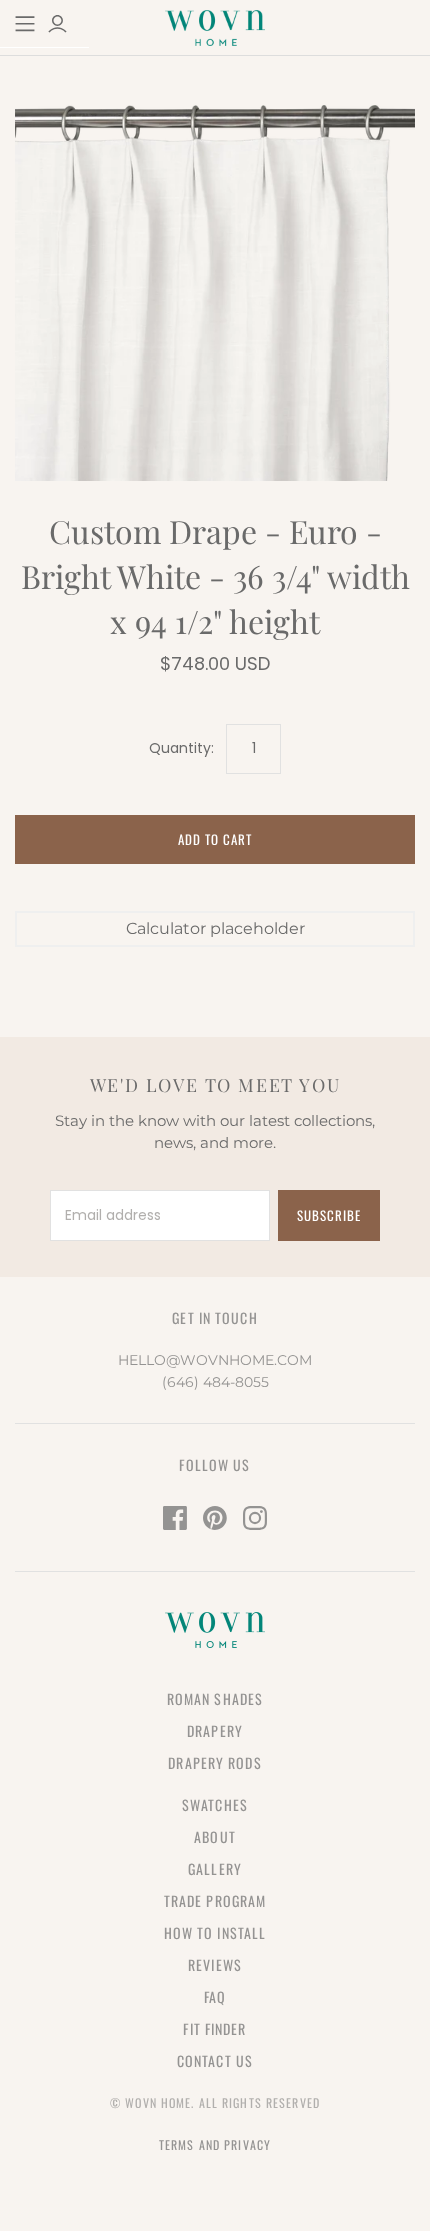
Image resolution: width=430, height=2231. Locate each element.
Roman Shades (215, 1698)
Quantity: (181, 748)
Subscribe (329, 1215)
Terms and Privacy (215, 2144)
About (215, 1836)
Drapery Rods (214, 1762)
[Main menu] (25, 24)
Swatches (215, 1804)
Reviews (215, 1964)
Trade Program (215, 1900)
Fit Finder (214, 2028)
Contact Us (215, 2060)
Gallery (215, 1868)
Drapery (215, 1730)
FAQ (215, 1996)
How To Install (215, 1932)
